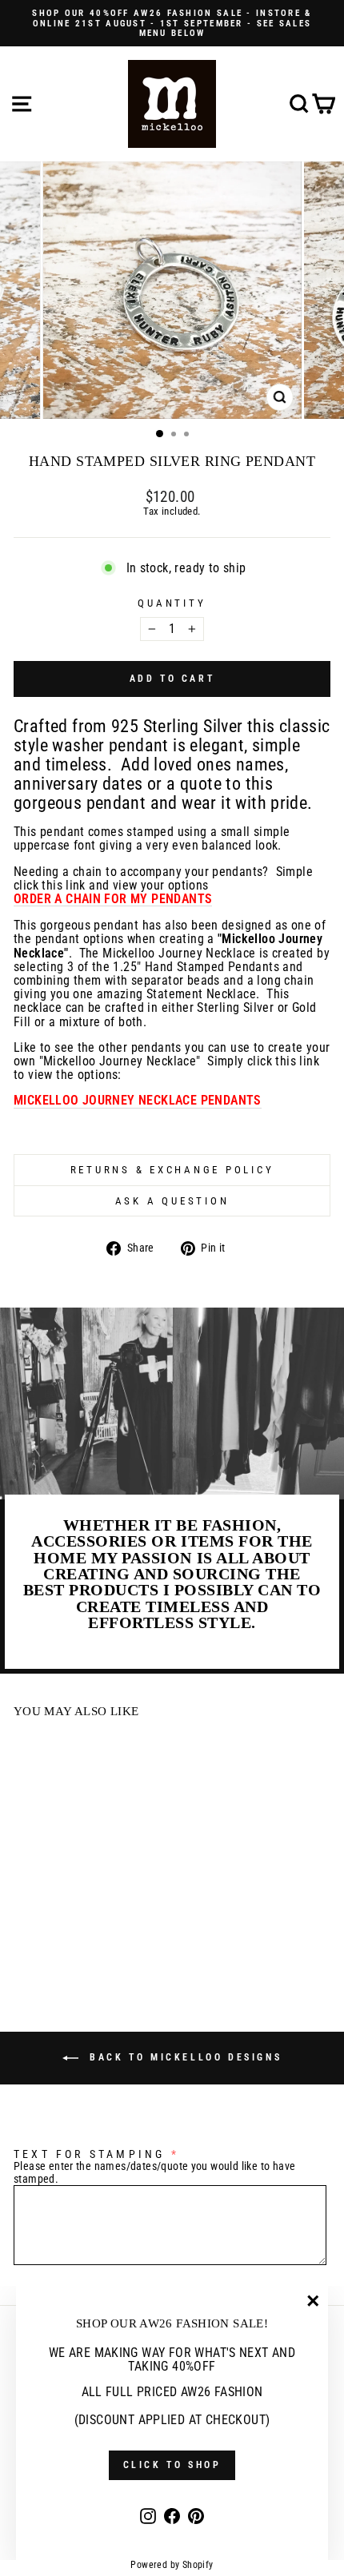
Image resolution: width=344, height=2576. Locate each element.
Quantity (172, 603)
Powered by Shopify (172, 2565)
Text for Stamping (89, 2154)
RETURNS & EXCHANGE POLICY (172, 1170)
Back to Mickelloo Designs (184, 2057)
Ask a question (172, 1201)
